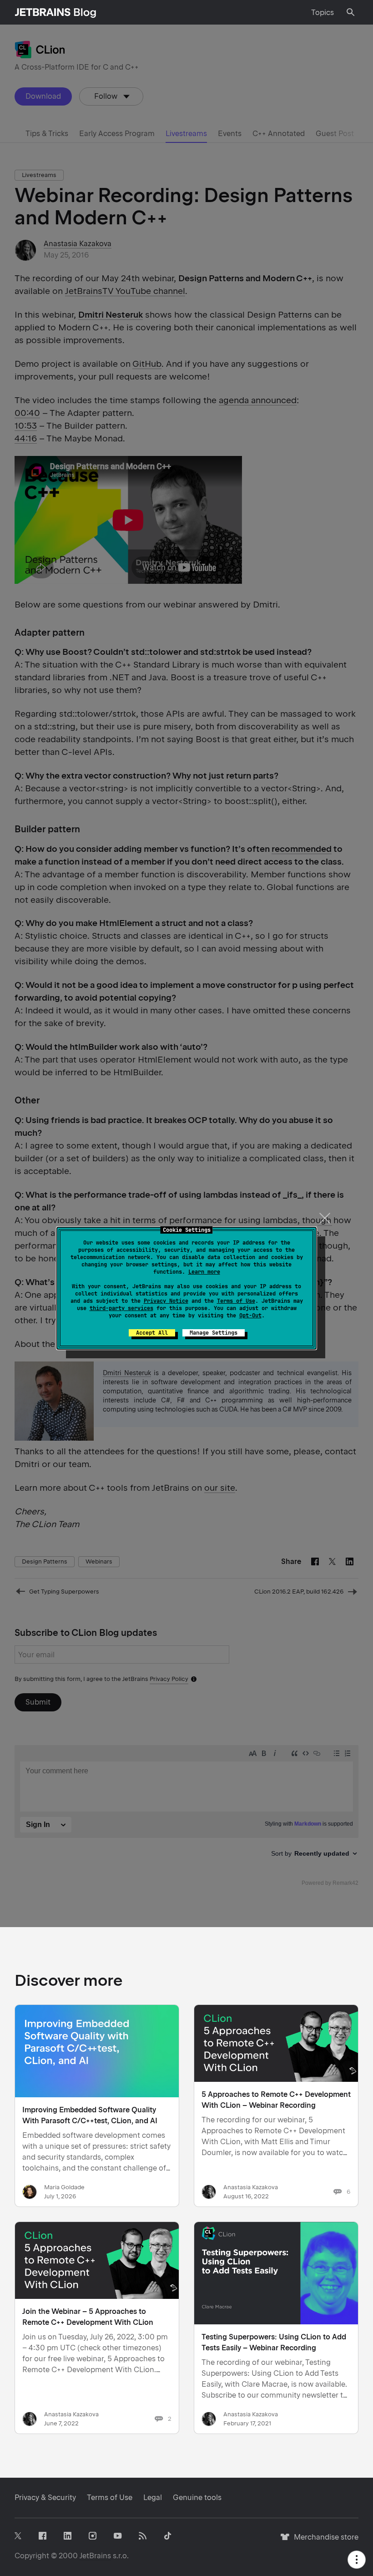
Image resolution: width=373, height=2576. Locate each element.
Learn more (204, 1272)
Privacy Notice (166, 1301)
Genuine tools (197, 2498)
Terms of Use (236, 1301)
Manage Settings (214, 1333)
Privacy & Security (45, 2498)
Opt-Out (250, 1316)
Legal (153, 2498)
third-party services (121, 1308)
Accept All (152, 1333)
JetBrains (95, 2556)
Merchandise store (324, 2541)
